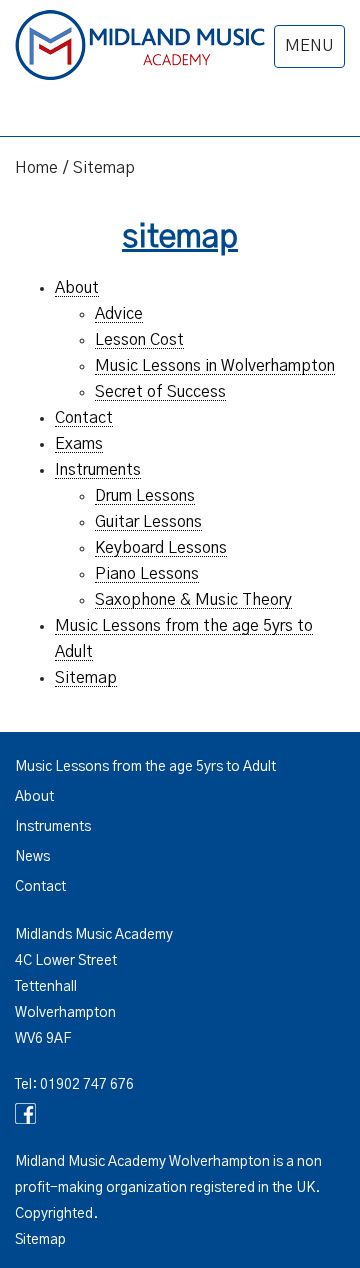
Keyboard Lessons (161, 548)
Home (36, 168)
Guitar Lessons (148, 522)
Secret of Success (160, 392)
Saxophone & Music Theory (193, 600)
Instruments (98, 470)
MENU (309, 46)
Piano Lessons (147, 574)
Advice (119, 314)
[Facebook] (180, 1113)
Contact (84, 418)
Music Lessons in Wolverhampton (215, 366)
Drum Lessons (145, 496)
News (32, 857)
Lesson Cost (139, 340)
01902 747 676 (87, 1085)
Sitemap (86, 678)
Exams (79, 444)
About (77, 288)
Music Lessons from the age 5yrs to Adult (145, 767)
